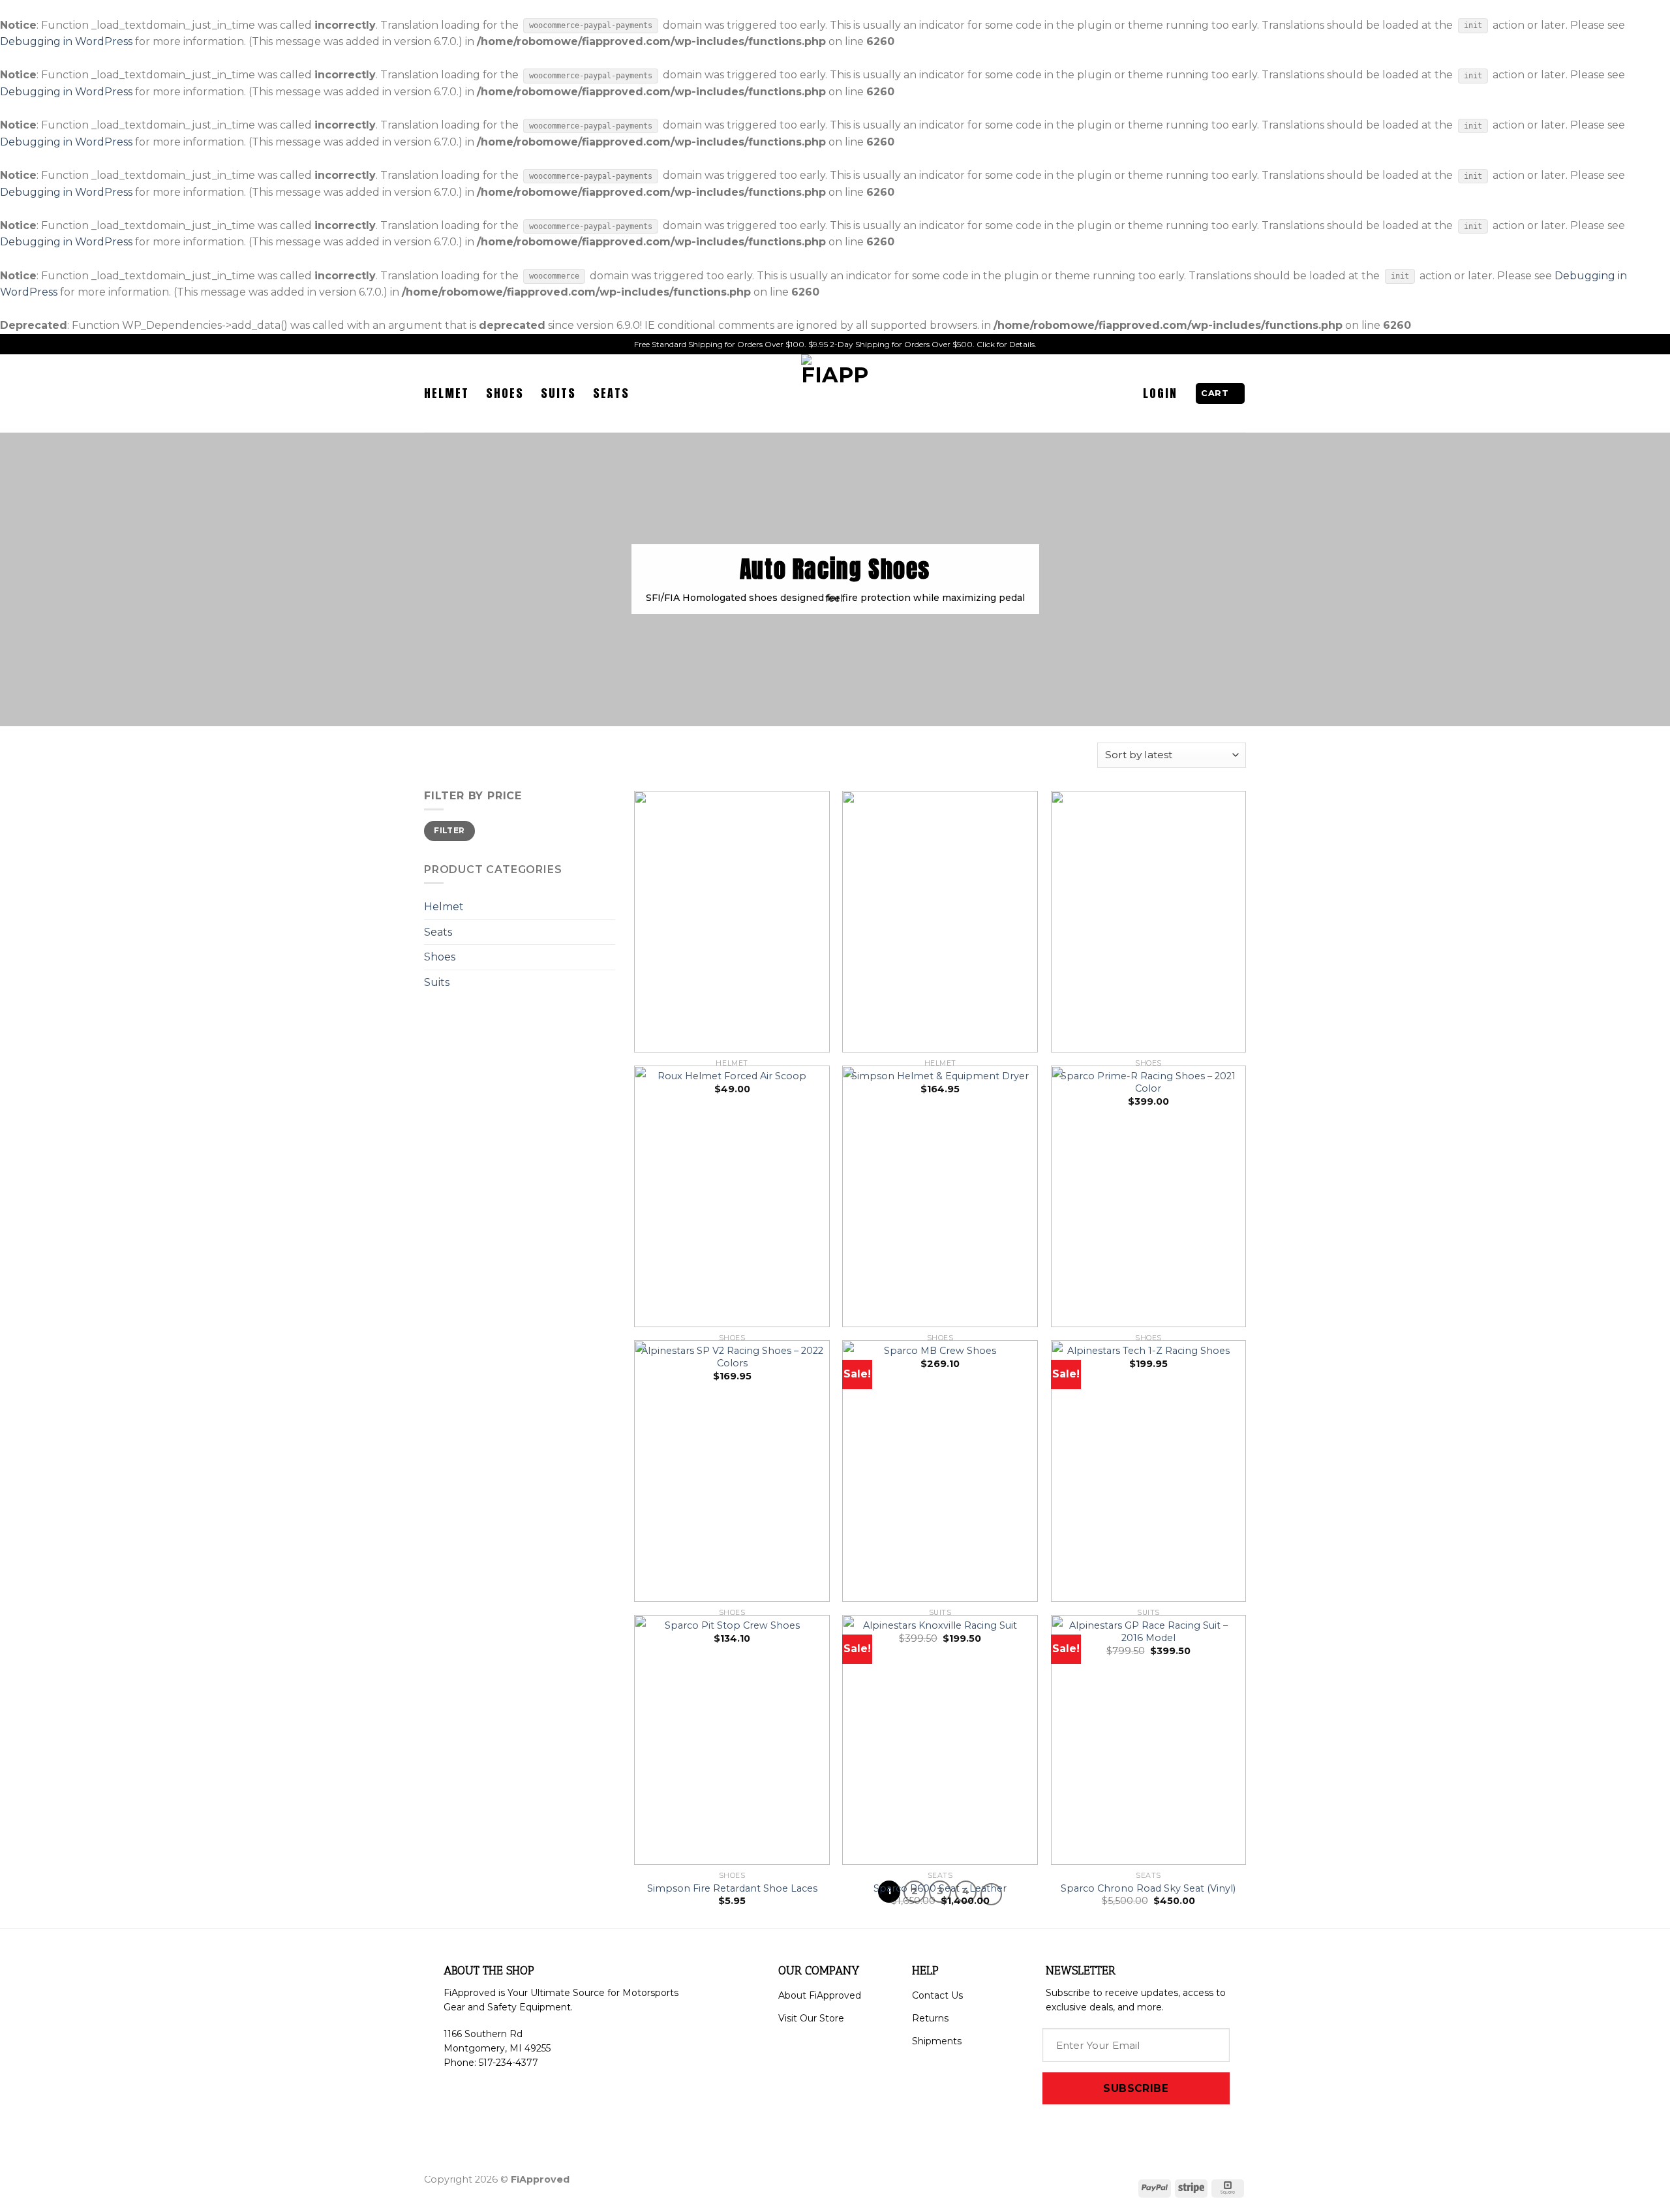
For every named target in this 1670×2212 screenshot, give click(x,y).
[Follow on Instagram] (490, 2091)
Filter (449, 830)
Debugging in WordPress (66, 41)
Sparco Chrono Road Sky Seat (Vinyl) (1148, 1888)
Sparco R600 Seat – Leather (940, 1888)
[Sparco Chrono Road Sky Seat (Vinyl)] (1149, 1740)
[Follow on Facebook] (459, 2091)
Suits (558, 393)
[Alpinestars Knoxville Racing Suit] (940, 1471)
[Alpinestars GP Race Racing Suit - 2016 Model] (1149, 1471)
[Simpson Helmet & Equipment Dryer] (940, 922)
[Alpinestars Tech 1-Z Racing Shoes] (1149, 1196)
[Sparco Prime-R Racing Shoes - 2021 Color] (1149, 922)
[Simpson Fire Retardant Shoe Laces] (732, 1740)
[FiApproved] (835, 393)
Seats (611, 393)
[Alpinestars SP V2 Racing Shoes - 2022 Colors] (732, 1196)
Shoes (505, 393)
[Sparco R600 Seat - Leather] (940, 1740)
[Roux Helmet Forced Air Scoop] (732, 922)
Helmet (447, 393)
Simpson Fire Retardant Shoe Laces (732, 1888)
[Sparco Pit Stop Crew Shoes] (732, 1471)
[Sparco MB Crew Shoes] (940, 1196)
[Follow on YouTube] (520, 2091)
